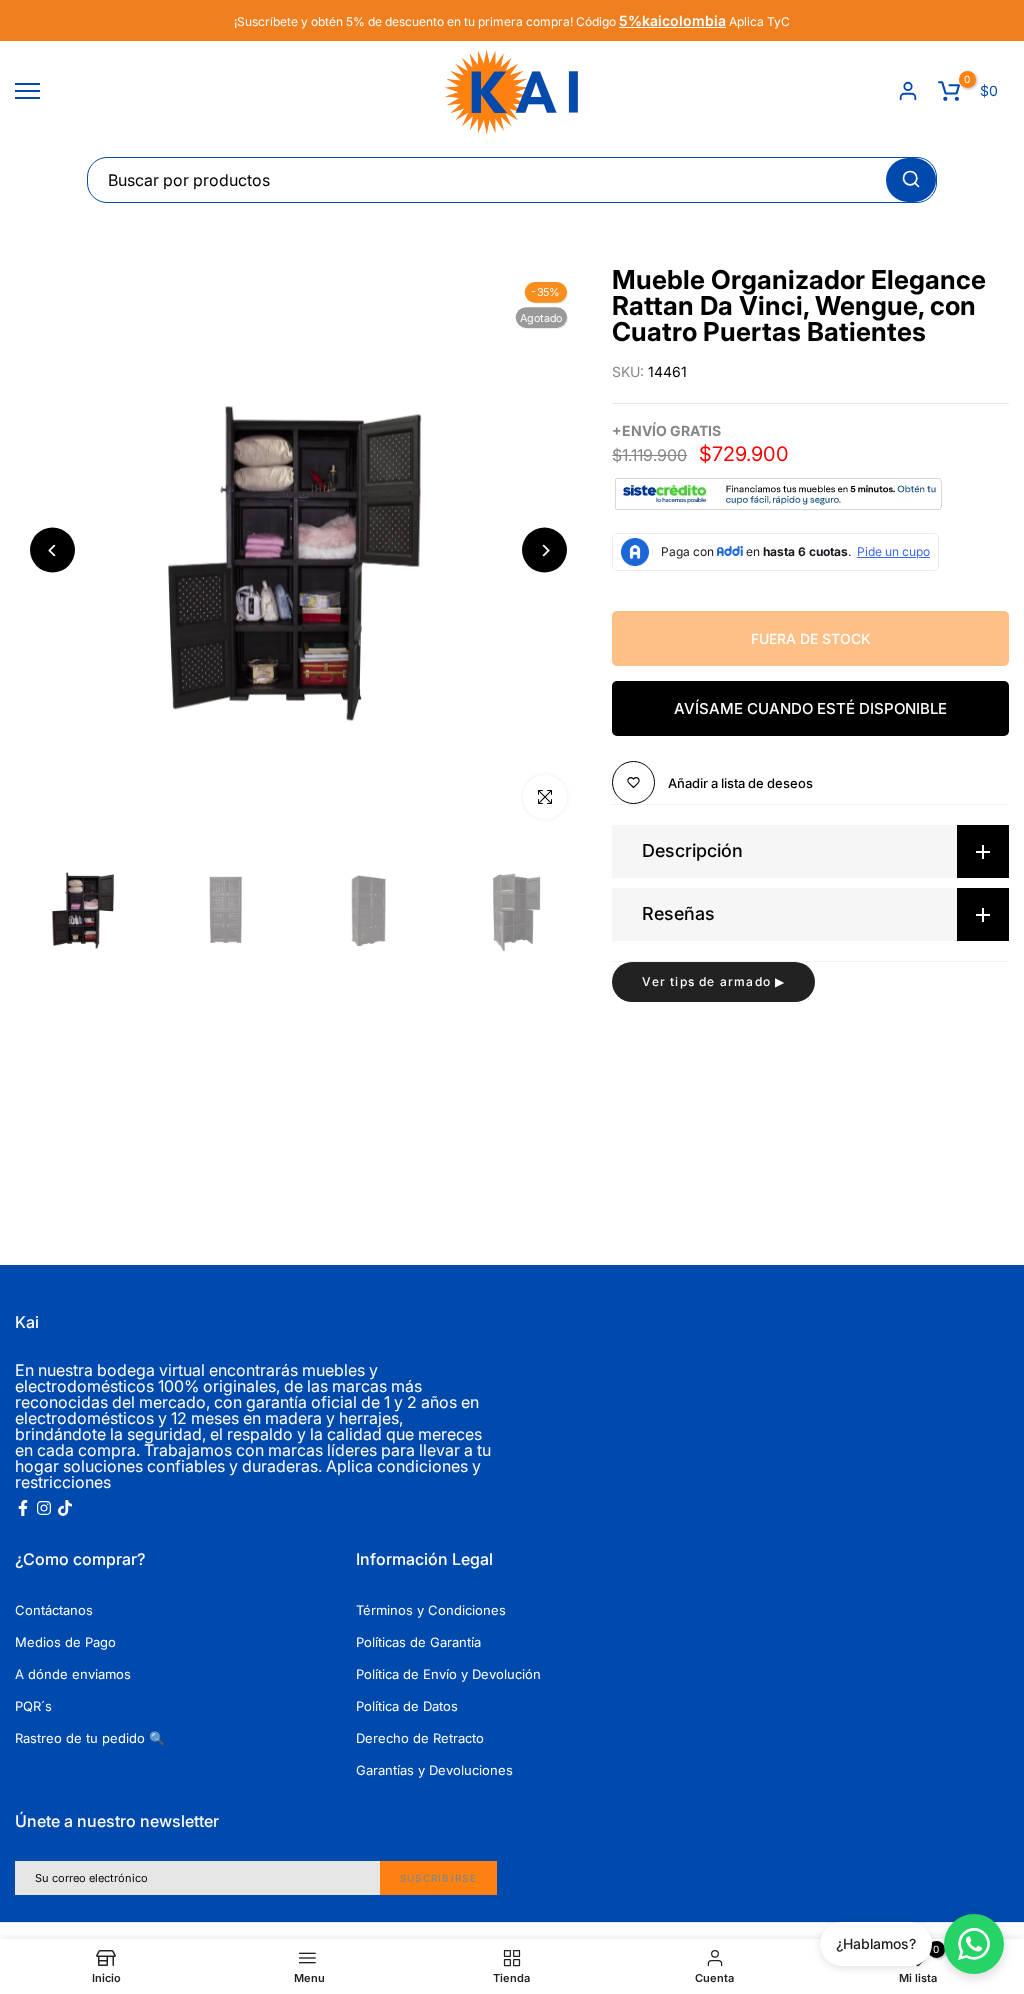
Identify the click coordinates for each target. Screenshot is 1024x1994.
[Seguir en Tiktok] (65, 1508)
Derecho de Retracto (420, 1738)
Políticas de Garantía (418, 1642)
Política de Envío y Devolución (448, 1674)
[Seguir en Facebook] (23, 1508)
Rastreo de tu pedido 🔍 (90, 1738)
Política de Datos (407, 1706)
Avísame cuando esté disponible (810, 708)
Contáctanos (54, 1610)
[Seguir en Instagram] (44, 1508)
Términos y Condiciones (431, 1610)
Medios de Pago (65, 1642)
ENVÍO (644, 430)
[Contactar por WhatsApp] (974, 1944)
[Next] (544, 550)
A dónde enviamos (73, 1674)
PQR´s (33, 1706)
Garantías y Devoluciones (434, 1770)
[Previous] (52, 550)
